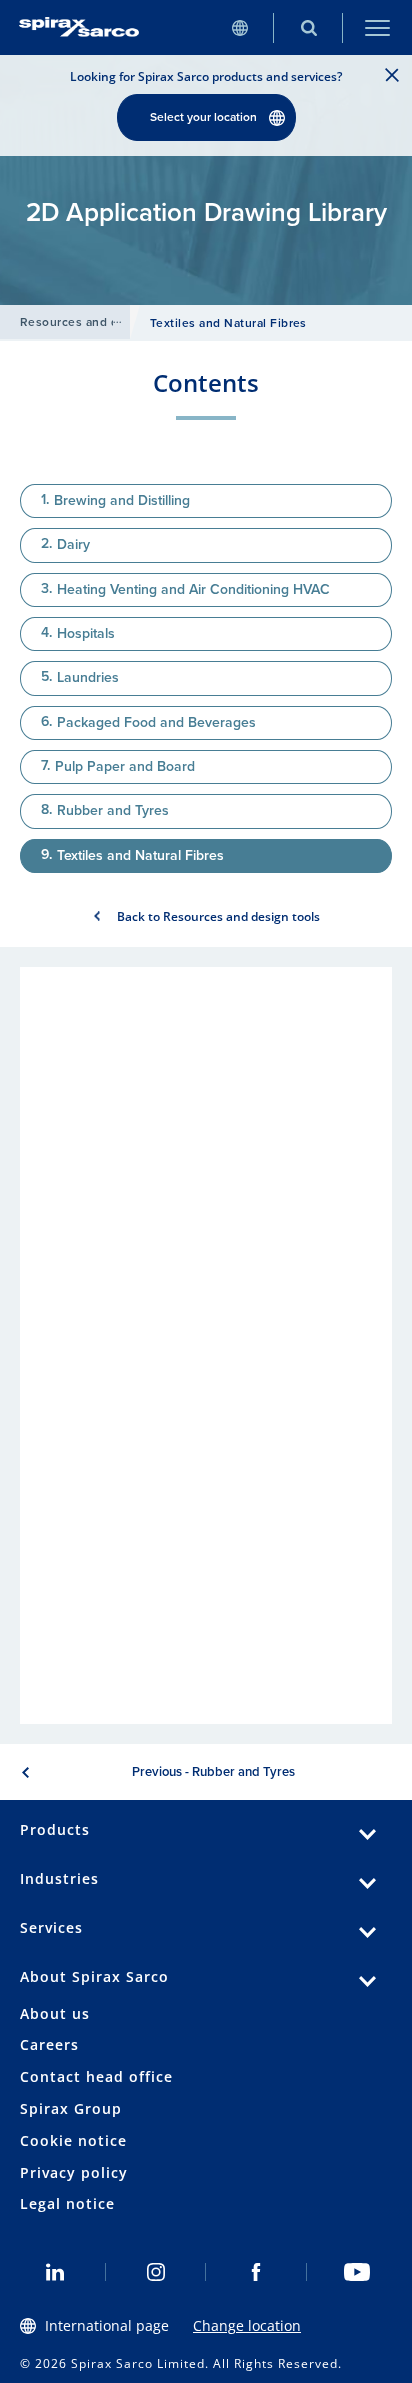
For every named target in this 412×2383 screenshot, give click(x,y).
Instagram (156, 2272)
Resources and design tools (101, 322)
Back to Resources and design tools (218, 916)
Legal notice (67, 2203)
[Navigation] (377, 27)
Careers (49, 2044)
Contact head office (96, 2076)
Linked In (55, 2272)
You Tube (357, 2272)
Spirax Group (71, 2108)
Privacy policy (74, 2172)
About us (55, 2013)
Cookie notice (73, 2140)
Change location (247, 2325)
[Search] (308, 27)
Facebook (256, 2272)
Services (51, 1927)
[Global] (239, 27)
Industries (59, 1878)
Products (55, 1829)
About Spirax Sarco (94, 1976)
